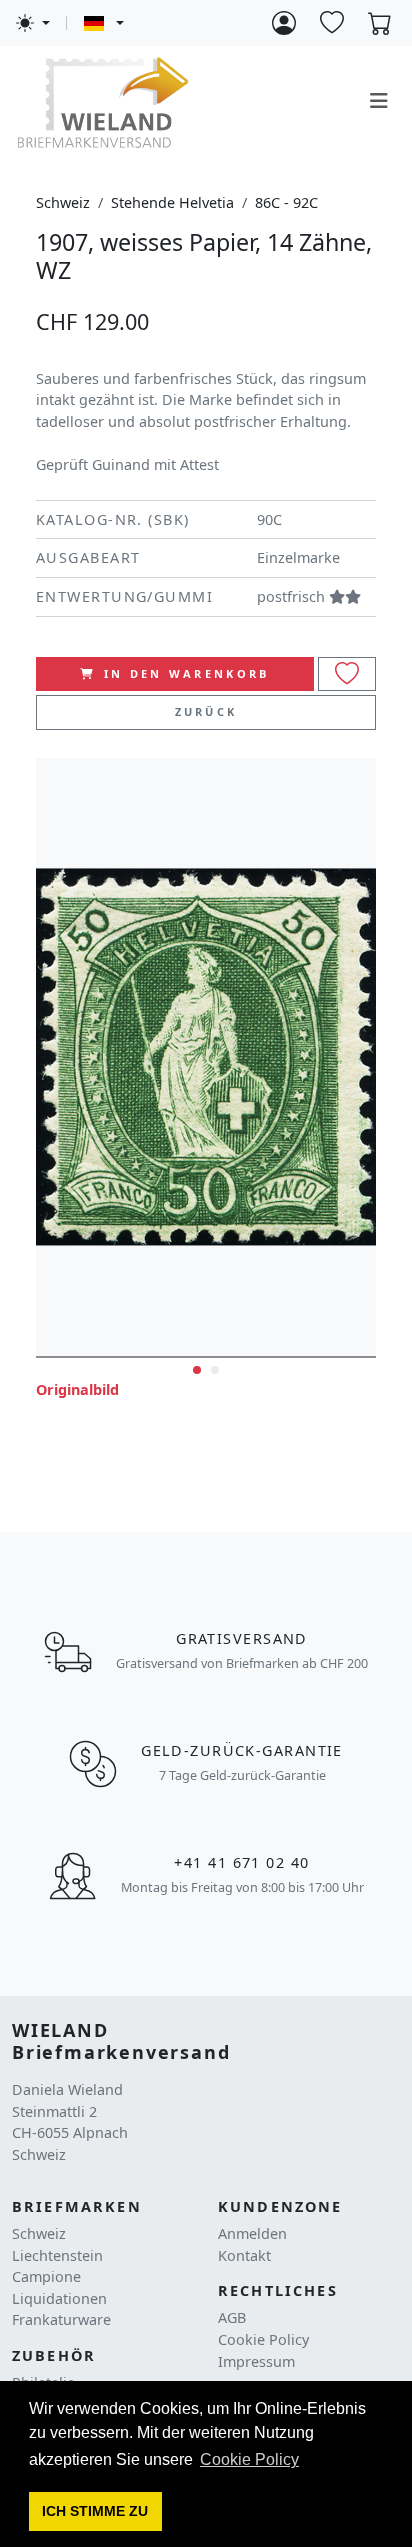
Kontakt (244, 2255)
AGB (232, 2317)
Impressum (256, 2361)
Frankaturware (61, 2319)
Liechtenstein (57, 2255)
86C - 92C (286, 202)
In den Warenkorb (187, 673)
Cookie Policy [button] (249, 2459)
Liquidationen (59, 2298)
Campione (46, 2276)
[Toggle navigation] (379, 101)
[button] (95, 2512)
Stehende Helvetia (172, 202)
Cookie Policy (263, 2339)
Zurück (206, 711)
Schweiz (63, 202)
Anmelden (252, 2233)
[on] (347, 674)
